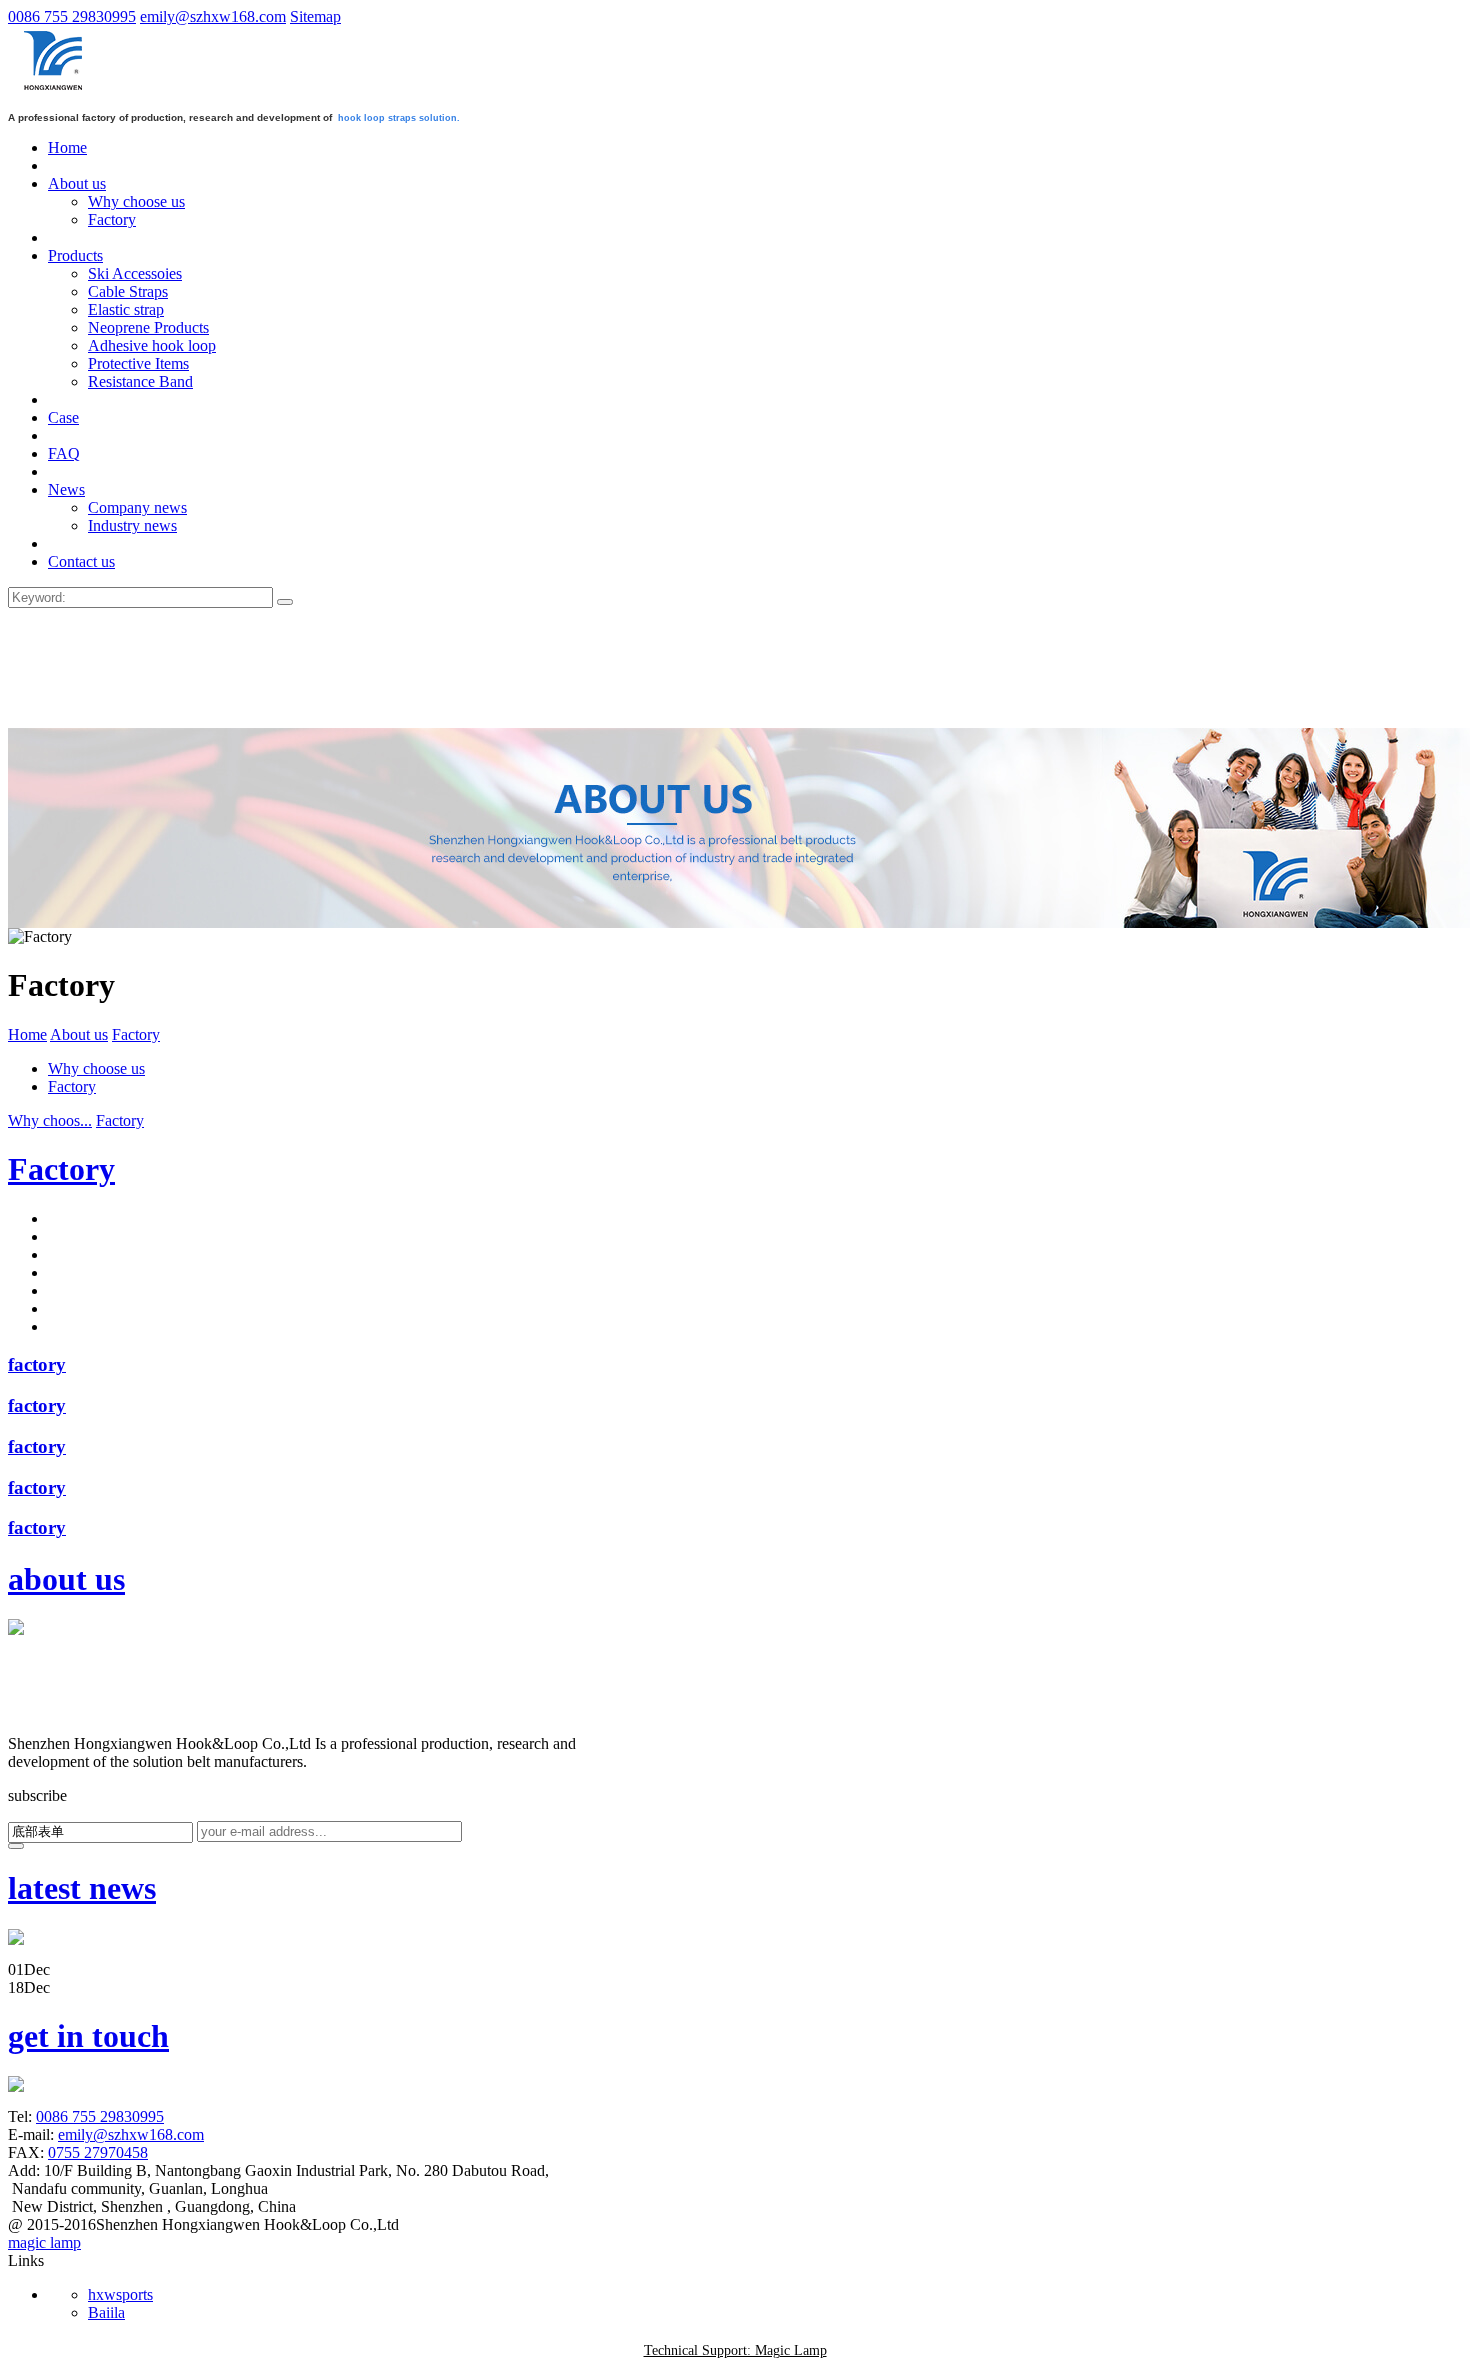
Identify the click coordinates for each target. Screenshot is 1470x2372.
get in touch (88, 2036)
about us (66, 1579)
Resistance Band (140, 381)
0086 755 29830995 (72, 16)
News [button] (66, 489)
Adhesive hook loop (152, 345)
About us (79, 1034)
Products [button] (75, 255)
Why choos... (50, 1120)
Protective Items (138, 363)
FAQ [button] (64, 453)
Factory (112, 219)
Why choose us (136, 201)
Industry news (132, 525)
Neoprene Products (148, 327)
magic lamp (44, 2242)
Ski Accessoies (135, 273)
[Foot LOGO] (51, 1729)
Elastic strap (126, 309)
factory (37, 1364)
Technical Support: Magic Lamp (735, 2350)
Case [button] (63, 417)
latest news (82, 1888)
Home (27, 1034)
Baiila (106, 2312)
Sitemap (315, 16)
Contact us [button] (81, 561)
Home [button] (67, 147)
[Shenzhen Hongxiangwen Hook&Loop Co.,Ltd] (55, 90)
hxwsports (120, 2294)
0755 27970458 (98, 2152)
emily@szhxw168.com (213, 16)
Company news (137, 507)
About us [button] (77, 183)
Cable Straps (128, 291)
